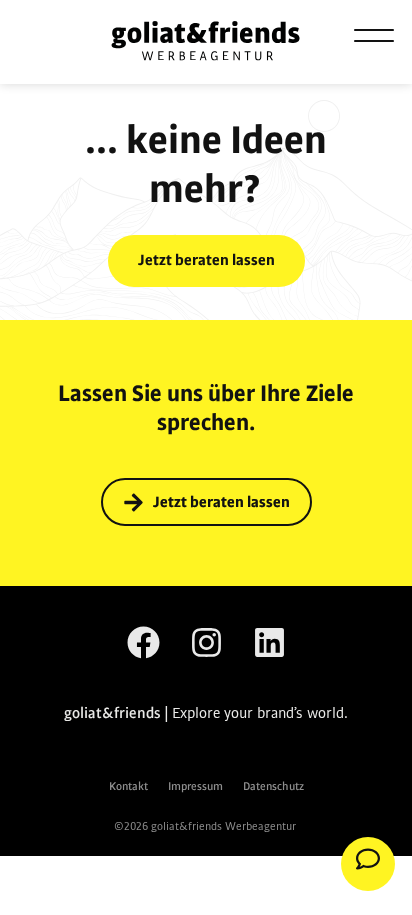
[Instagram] (206, 642)
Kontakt (128, 787)
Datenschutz (273, 787)
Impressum (195, 787)
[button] (374, 35)
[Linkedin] (269, 642)
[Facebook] (143, 642)
